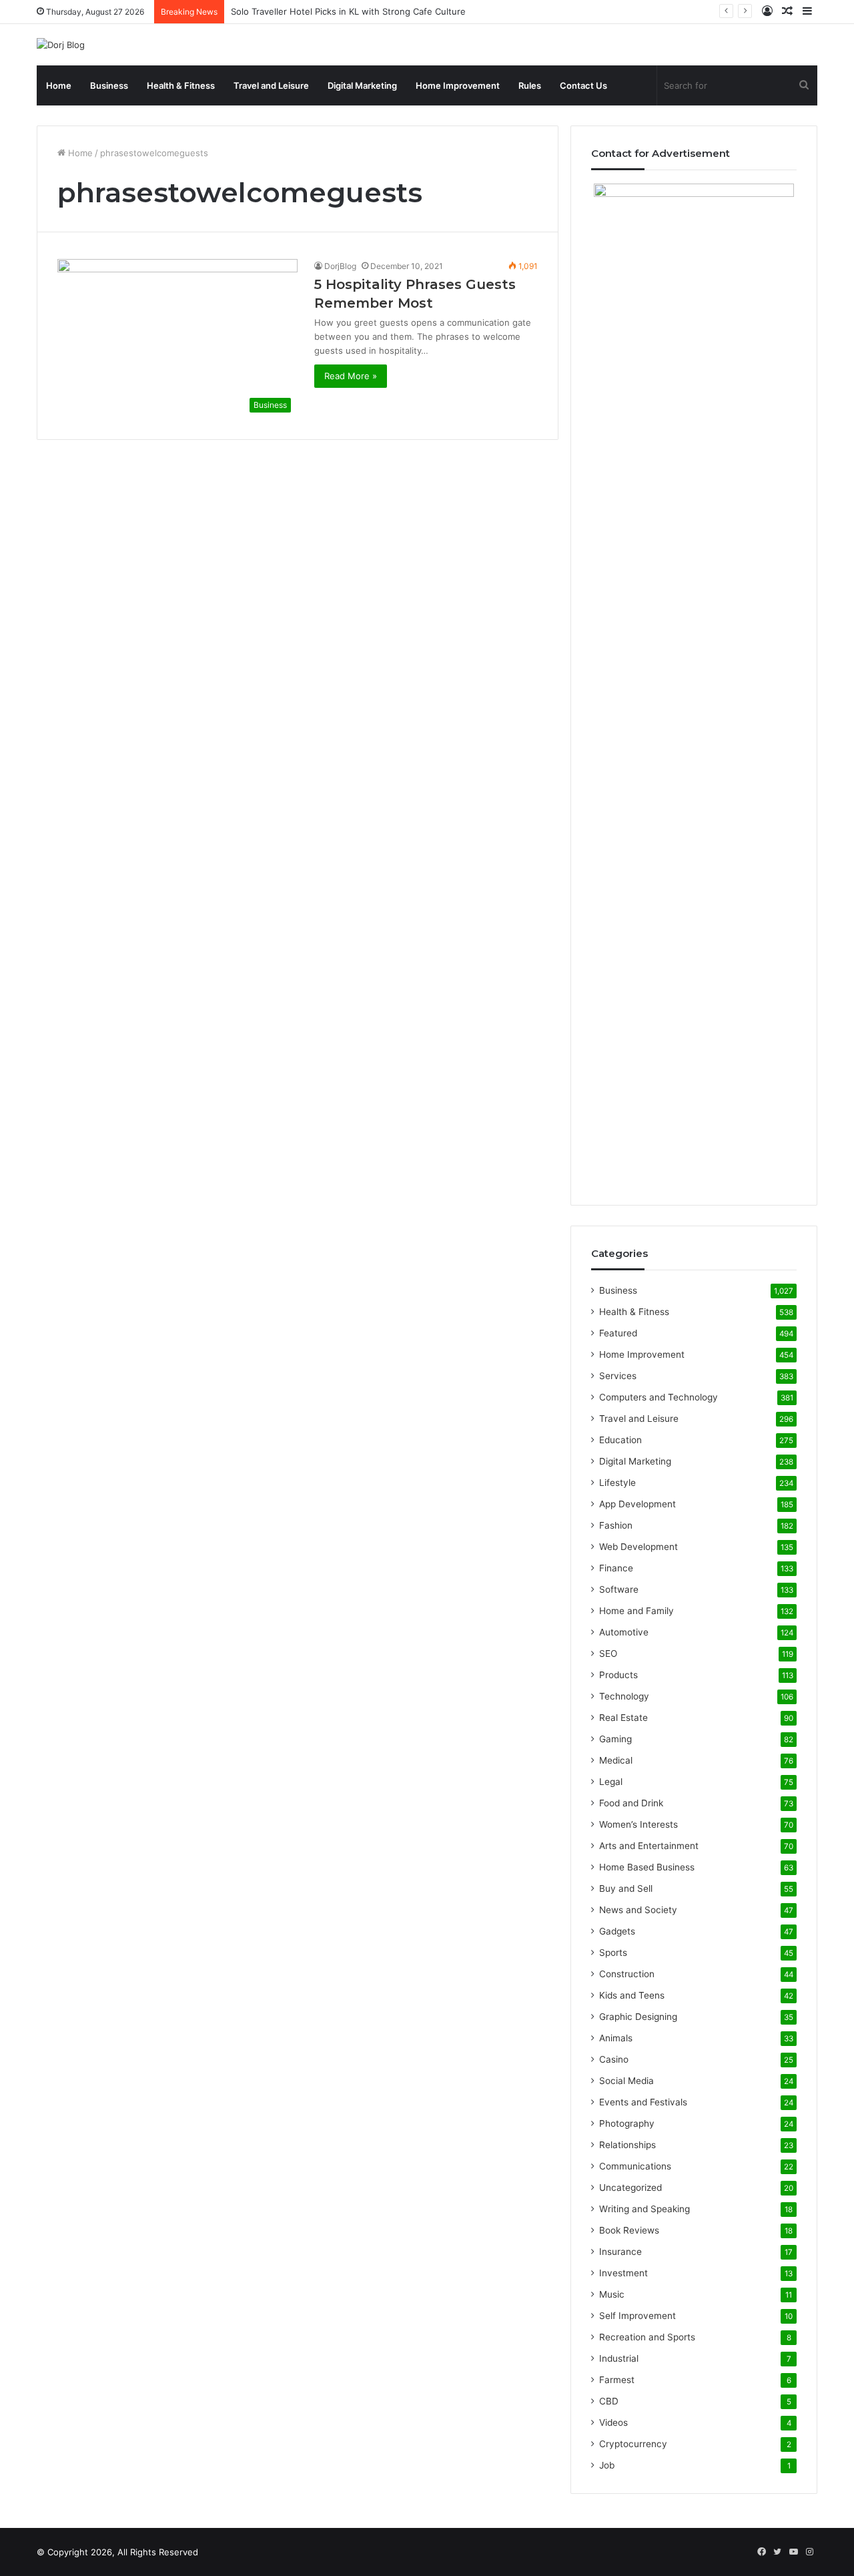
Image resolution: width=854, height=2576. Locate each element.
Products (618, 1675)
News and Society (638, 1910)
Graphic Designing (638, 2017)
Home (59, 85)
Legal (611, 1782)
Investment (623, 2273)
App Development (637, 1504)
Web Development (638, 1547)
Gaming (615, 1739)
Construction (627, 1974)
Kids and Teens (632, 1995)
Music (612, 2294)
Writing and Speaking (645, 2209)
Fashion (616, 1525)
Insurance (620, 2252)
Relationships (627, 2145)
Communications (635, 2166)
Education (620, 1440)
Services (618, 1376)
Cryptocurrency (633, 2444)
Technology (624, 1696)
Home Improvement (458, 85)
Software (619, 1589)
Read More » (351, 376)
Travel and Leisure (271, 85)
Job (607, 2465)
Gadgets (617, 1931)
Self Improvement (637, 2316)
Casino (614, 2059)
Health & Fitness (181, 85)
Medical (616, 1760)
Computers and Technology (659, 1397)
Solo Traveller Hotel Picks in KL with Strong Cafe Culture (348, 11)
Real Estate (623, 1718)
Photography (627, 2123)
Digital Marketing (362, 85)
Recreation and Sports (647, 2337)
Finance (616, 1568)
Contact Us (583, 85)
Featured (618, 1333)
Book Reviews (629, 2230)
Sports (613, 1953)
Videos (613, 2422)
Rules (530, 85)
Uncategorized (630, 2187)
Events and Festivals (643, 2102)
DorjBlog (340, 266)
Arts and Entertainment (649, 1846)
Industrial (619, 2358)
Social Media (626, 2081)
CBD (609, 2401)
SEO (608, 1653)
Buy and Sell (626, 1888)
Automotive (624, 1632)
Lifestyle (617, 1483)
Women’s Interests (638, 1824)
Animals (616, 2038)
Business (109, 85)
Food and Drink (631, 1803)
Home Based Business (647, 1867)
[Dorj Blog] (61, 45)
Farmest (617, 2380)
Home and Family (636, 1611)
